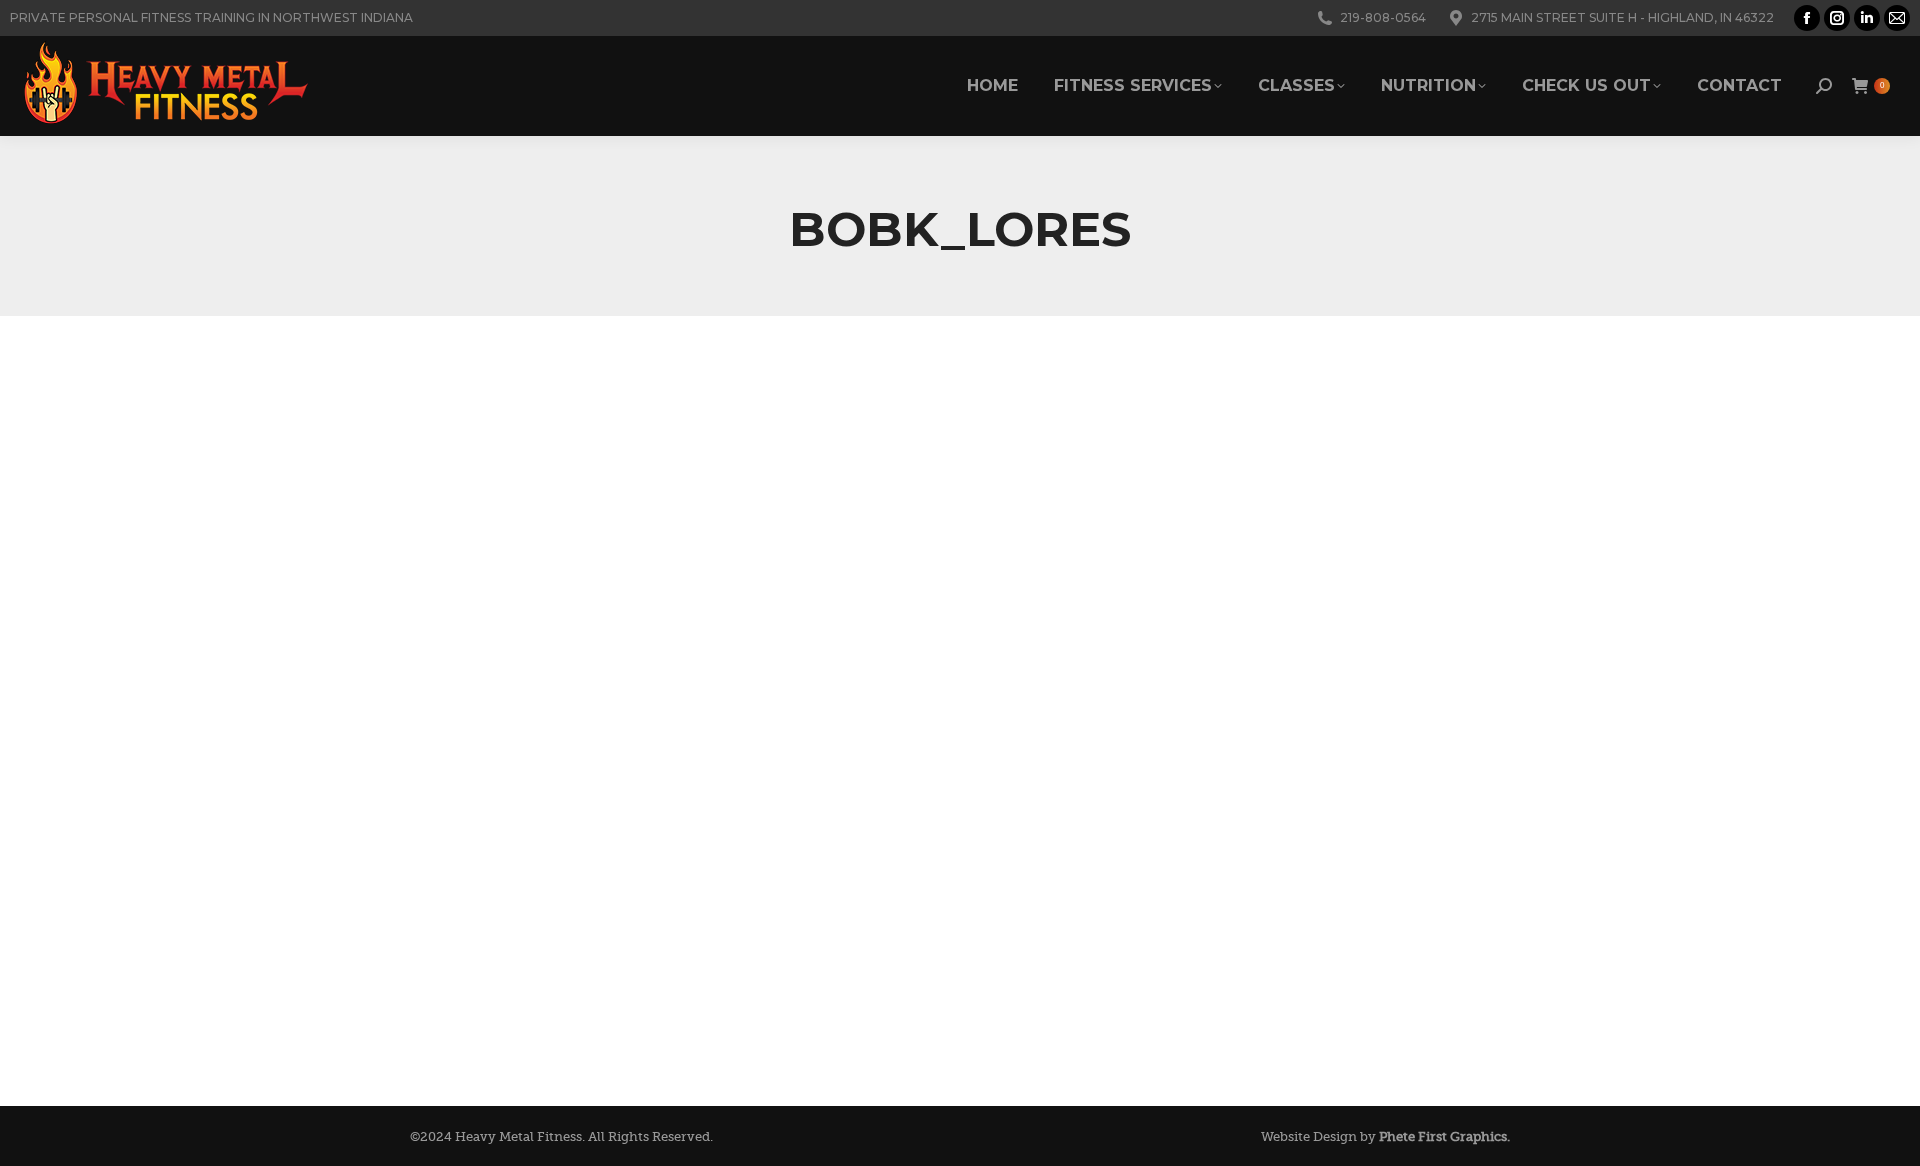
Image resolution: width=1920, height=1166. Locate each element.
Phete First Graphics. (1444, 1136)
